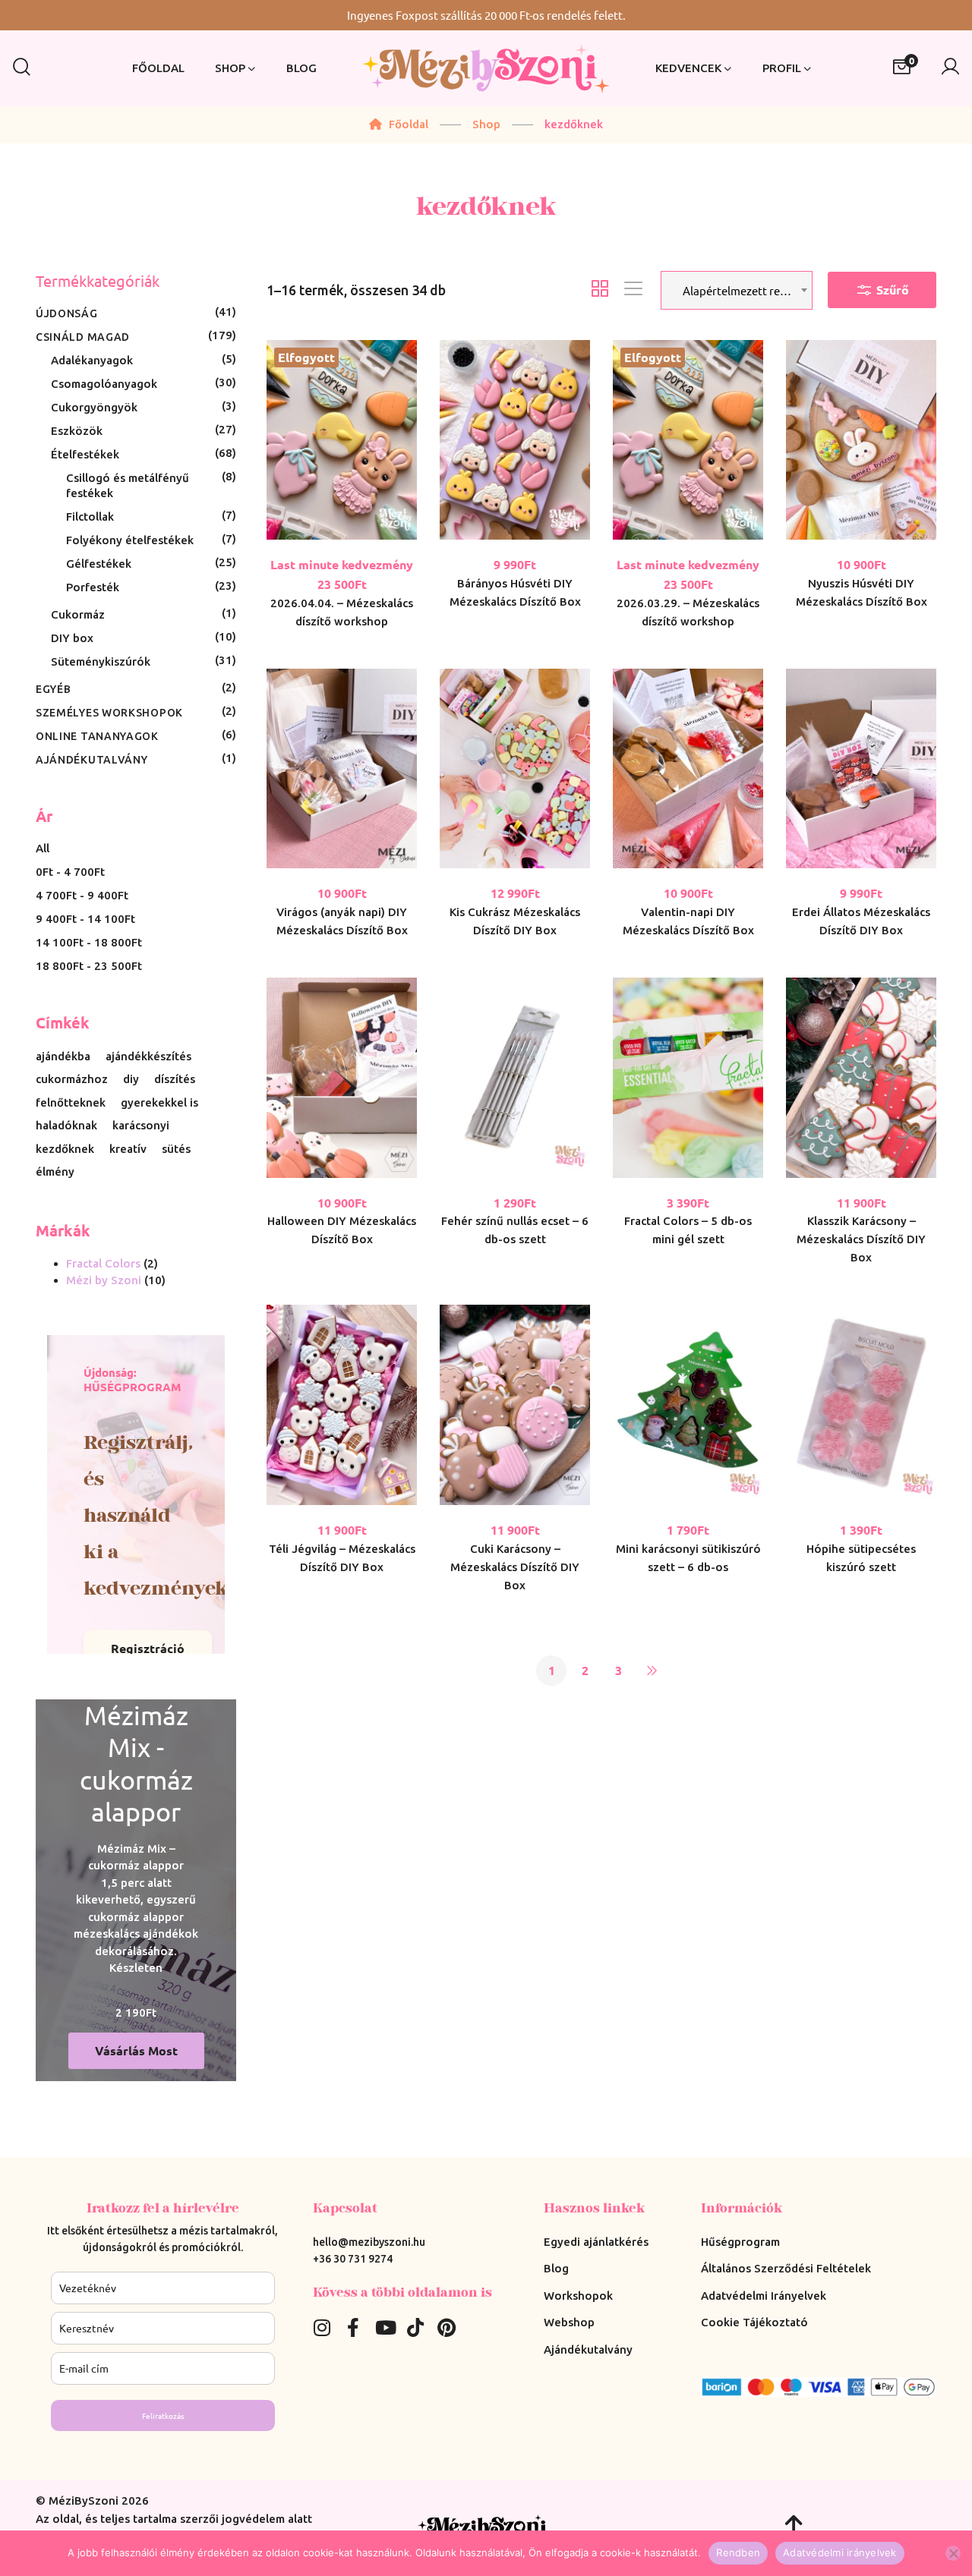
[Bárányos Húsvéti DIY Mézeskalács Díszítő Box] (515, 440)
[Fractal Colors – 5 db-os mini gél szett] (688, 1078)
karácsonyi (141, 1126)
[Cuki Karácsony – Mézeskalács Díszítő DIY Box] (515, 1405)
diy (131, 1079)
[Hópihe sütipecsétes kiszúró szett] (861, 1405)
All (43, 848)
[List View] (633, 290)
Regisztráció (148, 1648)
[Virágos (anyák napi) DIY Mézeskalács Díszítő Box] (342, 769)
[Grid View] (600, 290)
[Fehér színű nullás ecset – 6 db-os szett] (515, 1078)
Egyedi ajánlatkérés (596, 2242)
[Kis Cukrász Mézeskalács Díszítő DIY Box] (515, 769)
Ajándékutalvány (588, 2349)
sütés (176, 1149)
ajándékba (63, 1057)
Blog (556, 2268)
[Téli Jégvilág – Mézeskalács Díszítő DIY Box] (342, 1405)
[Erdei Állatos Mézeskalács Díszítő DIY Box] (861, 769)
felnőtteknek (71, 1103)
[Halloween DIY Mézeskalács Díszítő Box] (342, 1078)
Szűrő (891, 290)
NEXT (652, 1671)
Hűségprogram (740, 2242)
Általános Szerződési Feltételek (786, 2268)
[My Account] (950, 68)
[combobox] (737, 290)
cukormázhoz (72, 1079)
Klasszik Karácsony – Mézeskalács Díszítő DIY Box (861, 1239)
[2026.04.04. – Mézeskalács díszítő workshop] (342, 440)
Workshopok (578, 2296)
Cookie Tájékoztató (754, 2322)
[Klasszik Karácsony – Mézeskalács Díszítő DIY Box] (861, 1078)
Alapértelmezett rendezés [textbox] (745, 290)
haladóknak (66, 1126)
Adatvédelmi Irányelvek (764, 2296)
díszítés (175, 1079)
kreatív (128, 1149)
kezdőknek (65, 1149)
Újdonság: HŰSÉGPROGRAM (132, 1380)
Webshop (569, 2322)
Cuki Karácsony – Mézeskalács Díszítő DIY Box (515, 1567)
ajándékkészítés (148, 1057)
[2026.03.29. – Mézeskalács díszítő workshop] (688, 440)
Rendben (738, 2552)
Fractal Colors (103, 1263)
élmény (55, 1172)
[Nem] (953, 2553)
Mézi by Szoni (104, 1280)
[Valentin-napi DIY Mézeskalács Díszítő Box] (688, 769)
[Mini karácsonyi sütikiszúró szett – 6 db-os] (688, 1405)
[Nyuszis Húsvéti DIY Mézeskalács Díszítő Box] (861, 440)
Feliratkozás (163, 2415)
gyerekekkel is (159, 1103)
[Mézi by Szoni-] (486, 69)
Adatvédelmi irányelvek (840, 2552)
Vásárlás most (136, 2050)
